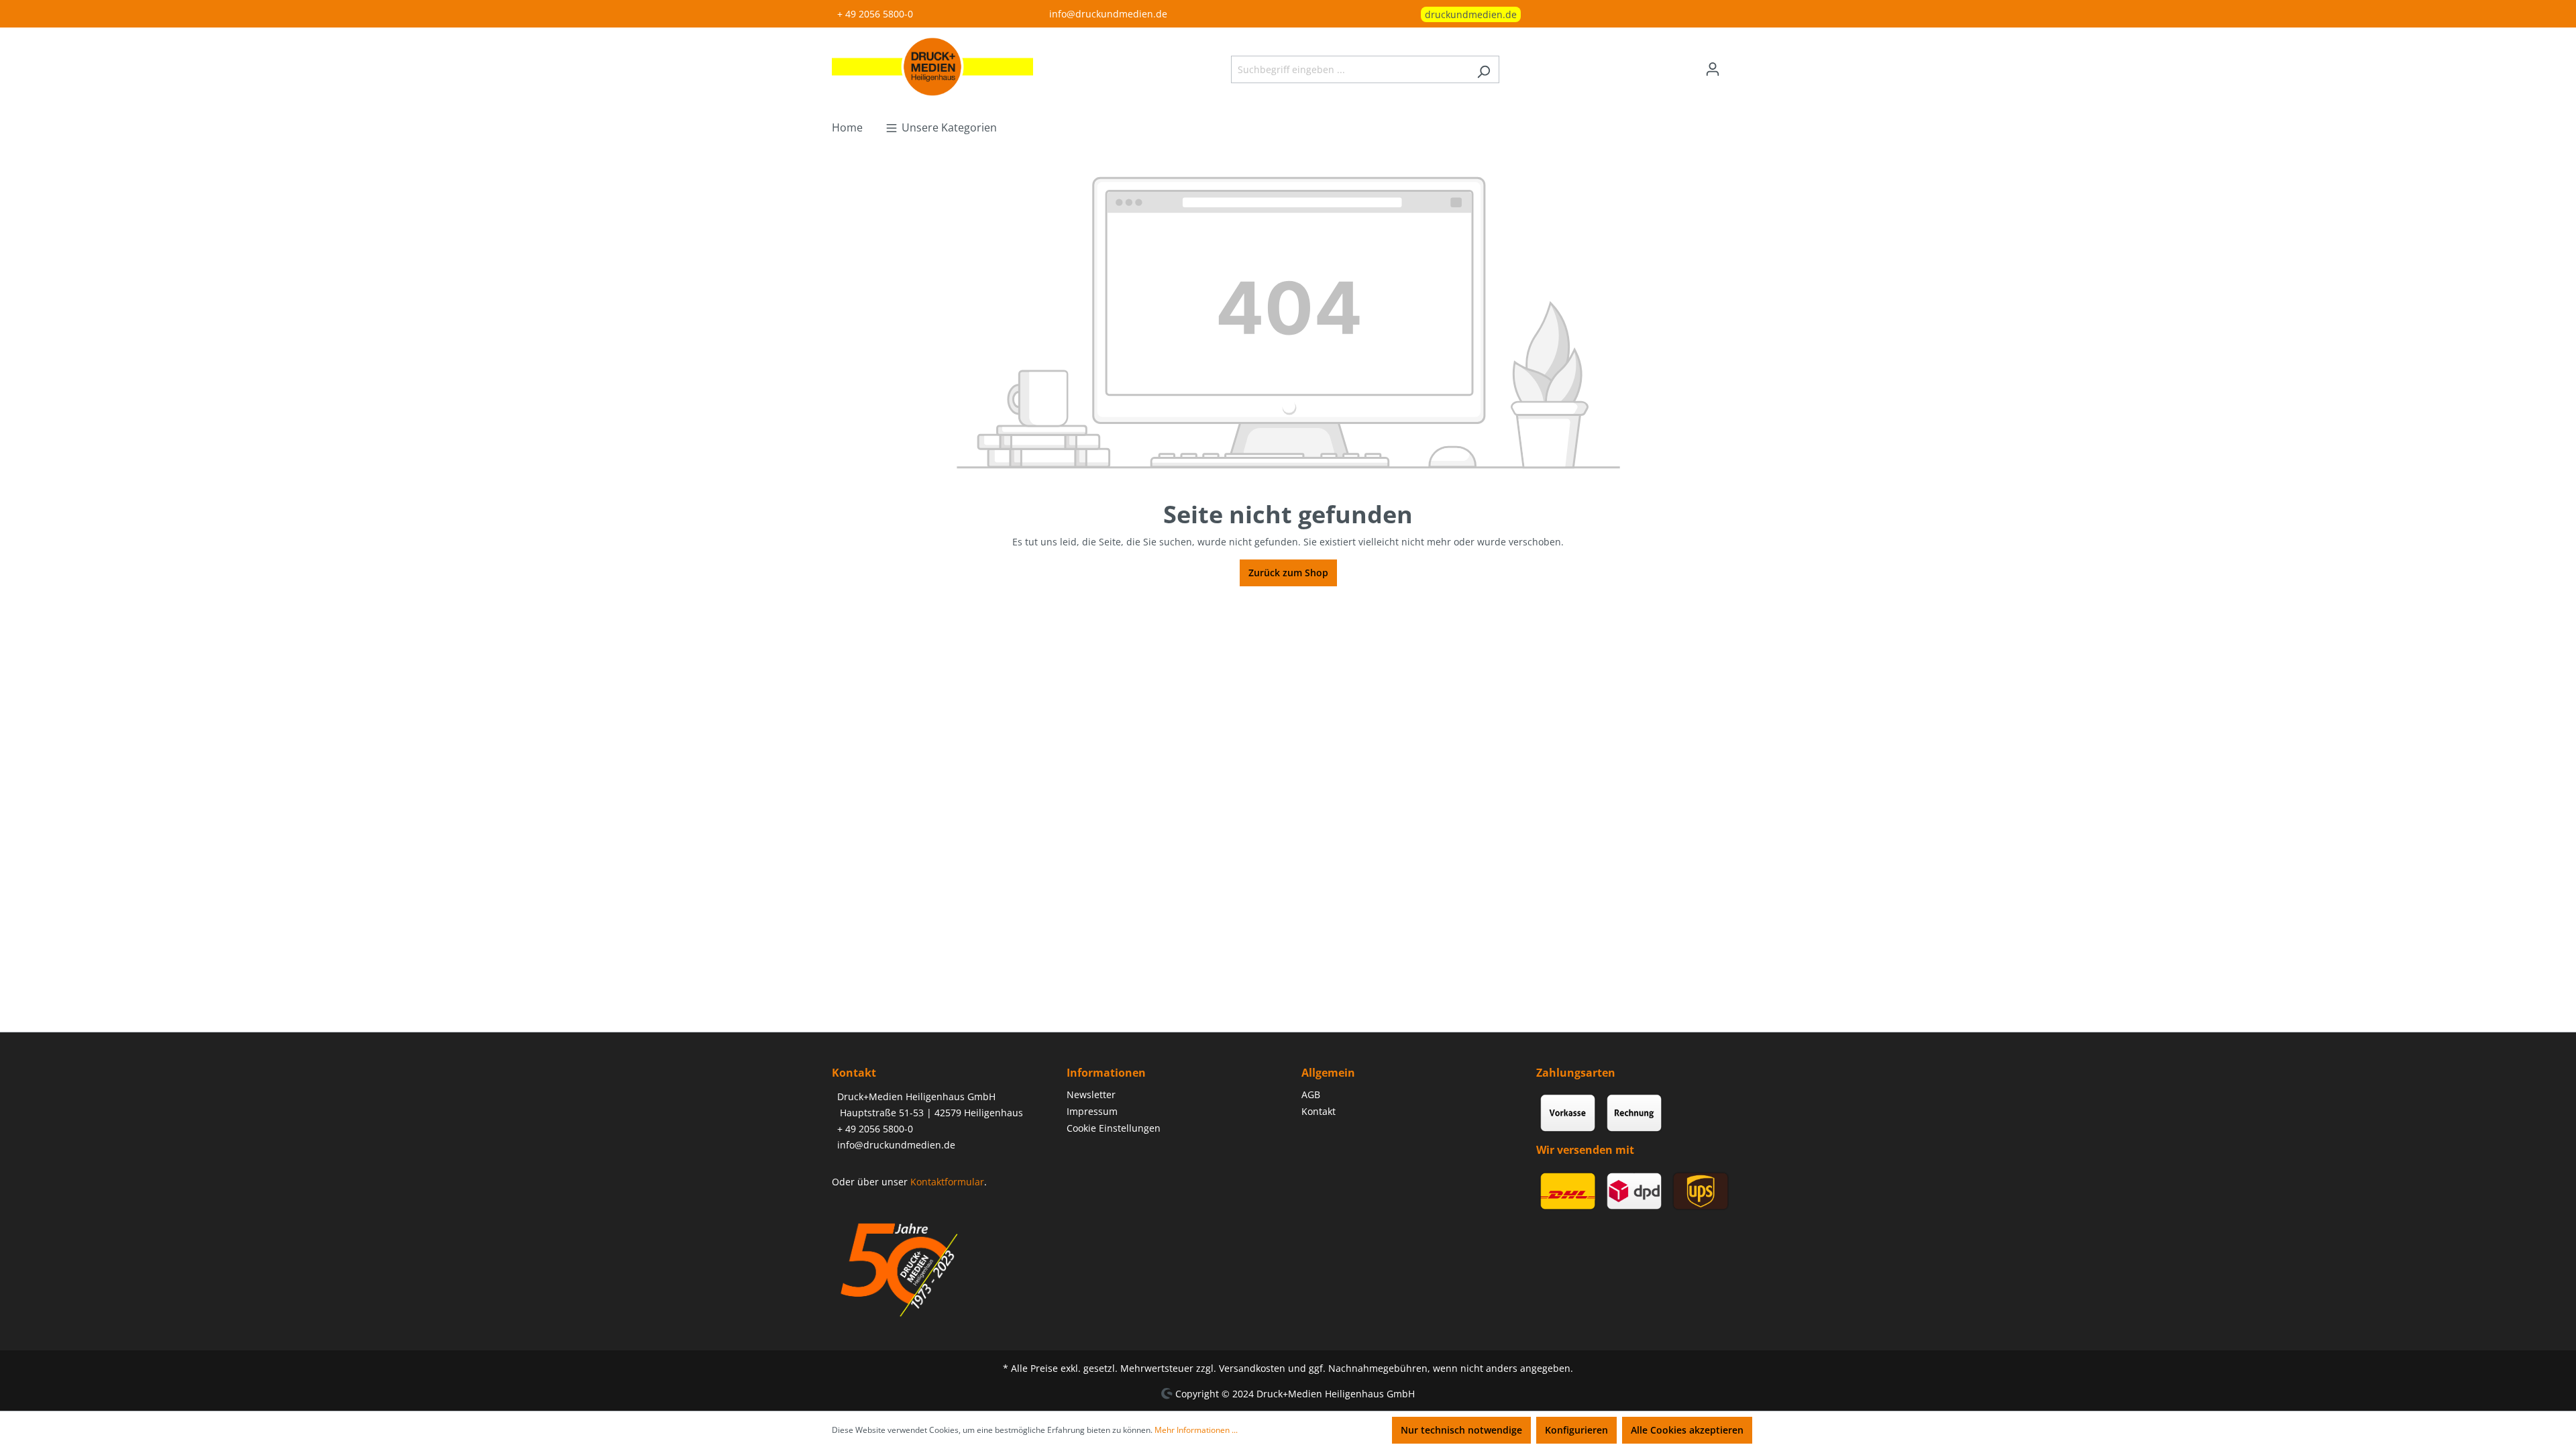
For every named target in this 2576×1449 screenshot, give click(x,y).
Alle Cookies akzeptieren (1687, 1430)
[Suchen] (1484, 69)
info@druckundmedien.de (1108, 14)
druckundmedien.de (1471, 14)
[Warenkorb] (1736, 64)
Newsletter (1091, 1094)
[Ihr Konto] (1713, 69)
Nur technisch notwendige (1461, 1430)
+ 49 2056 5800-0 (875, 14)
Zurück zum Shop (1288, 573)
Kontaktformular (947, 1182)
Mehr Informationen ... (1196, 1430)
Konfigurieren (1576, 1430)
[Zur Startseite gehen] (932, 67)
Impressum (1092, 1111)
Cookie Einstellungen (1114, 1128)
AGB (1311, 1094)
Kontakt (1319, 1111)
